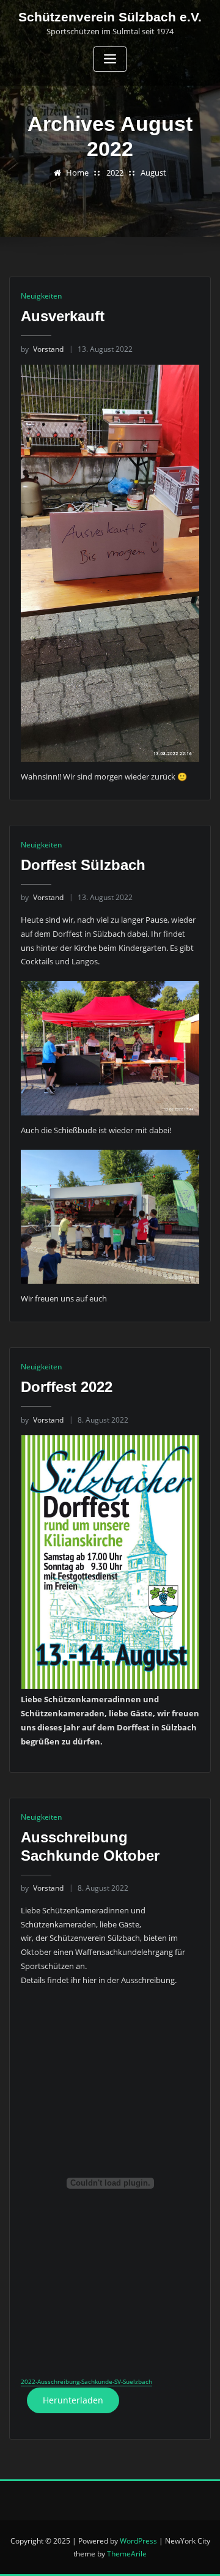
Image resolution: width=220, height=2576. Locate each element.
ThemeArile (127, 2554)
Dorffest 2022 (67, 1387)
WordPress (138, 2541)
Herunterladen (73, 2400)
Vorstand (42, 349)
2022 (115, 173)
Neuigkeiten (41, 296)
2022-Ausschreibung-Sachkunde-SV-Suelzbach (86, 2381)
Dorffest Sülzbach (83, 865)
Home (77, 173)
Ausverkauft (63, 316)
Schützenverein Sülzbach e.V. (110, 17)
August (153, 173)
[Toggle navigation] (110, 59)
